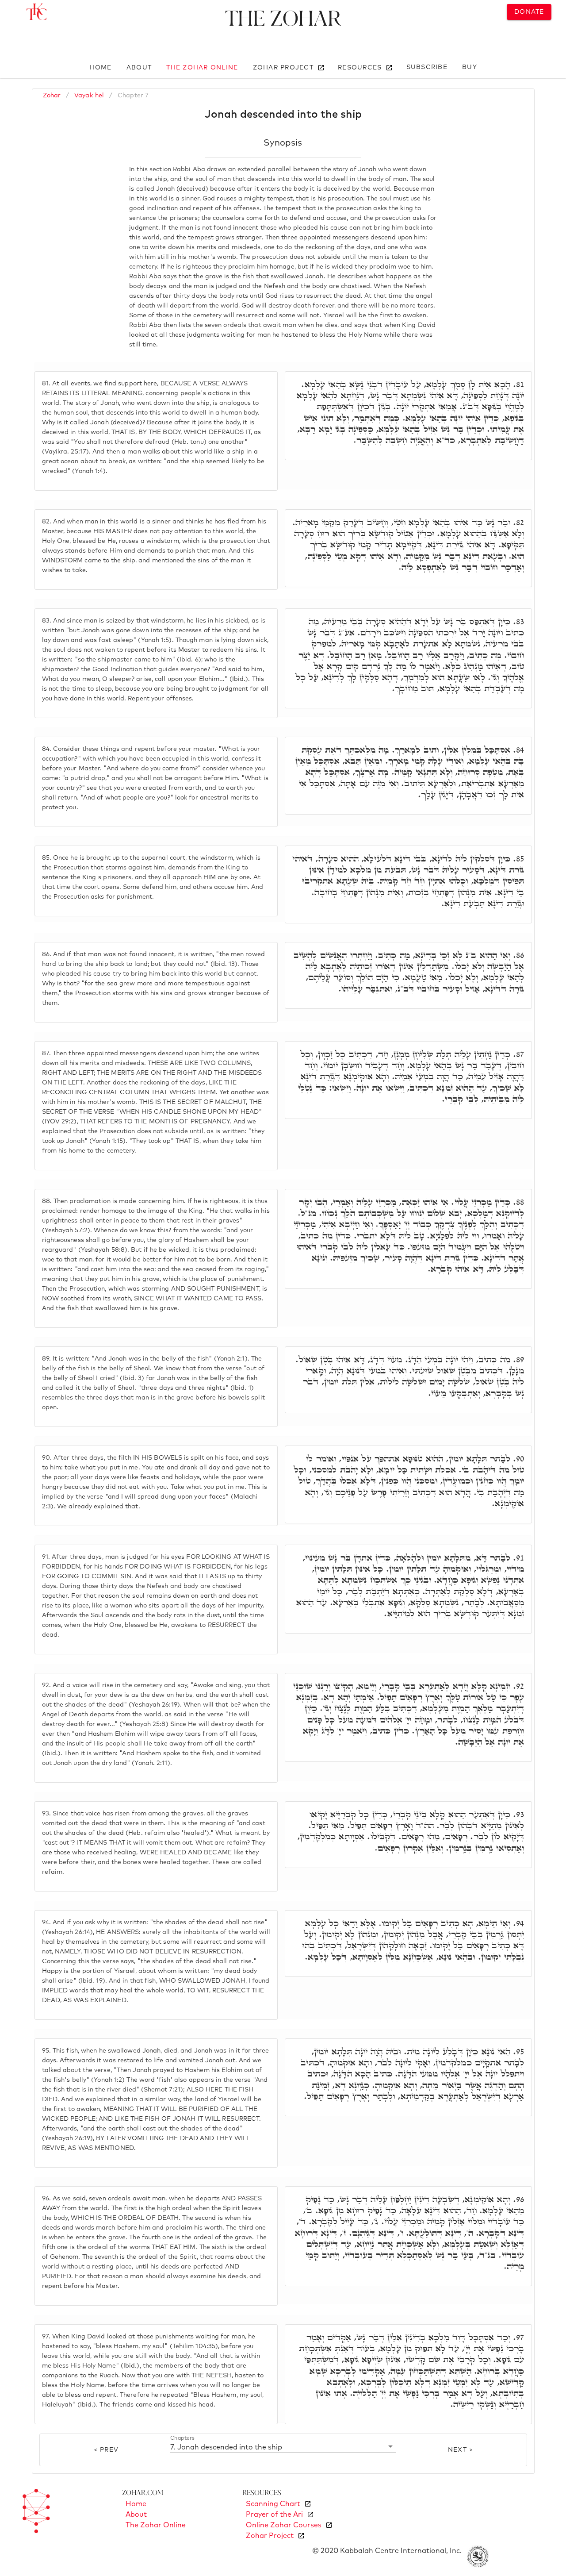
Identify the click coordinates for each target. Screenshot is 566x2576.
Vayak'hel (89, 96)
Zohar (52, 96)
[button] (283, 2447)
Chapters (182, 2438)
